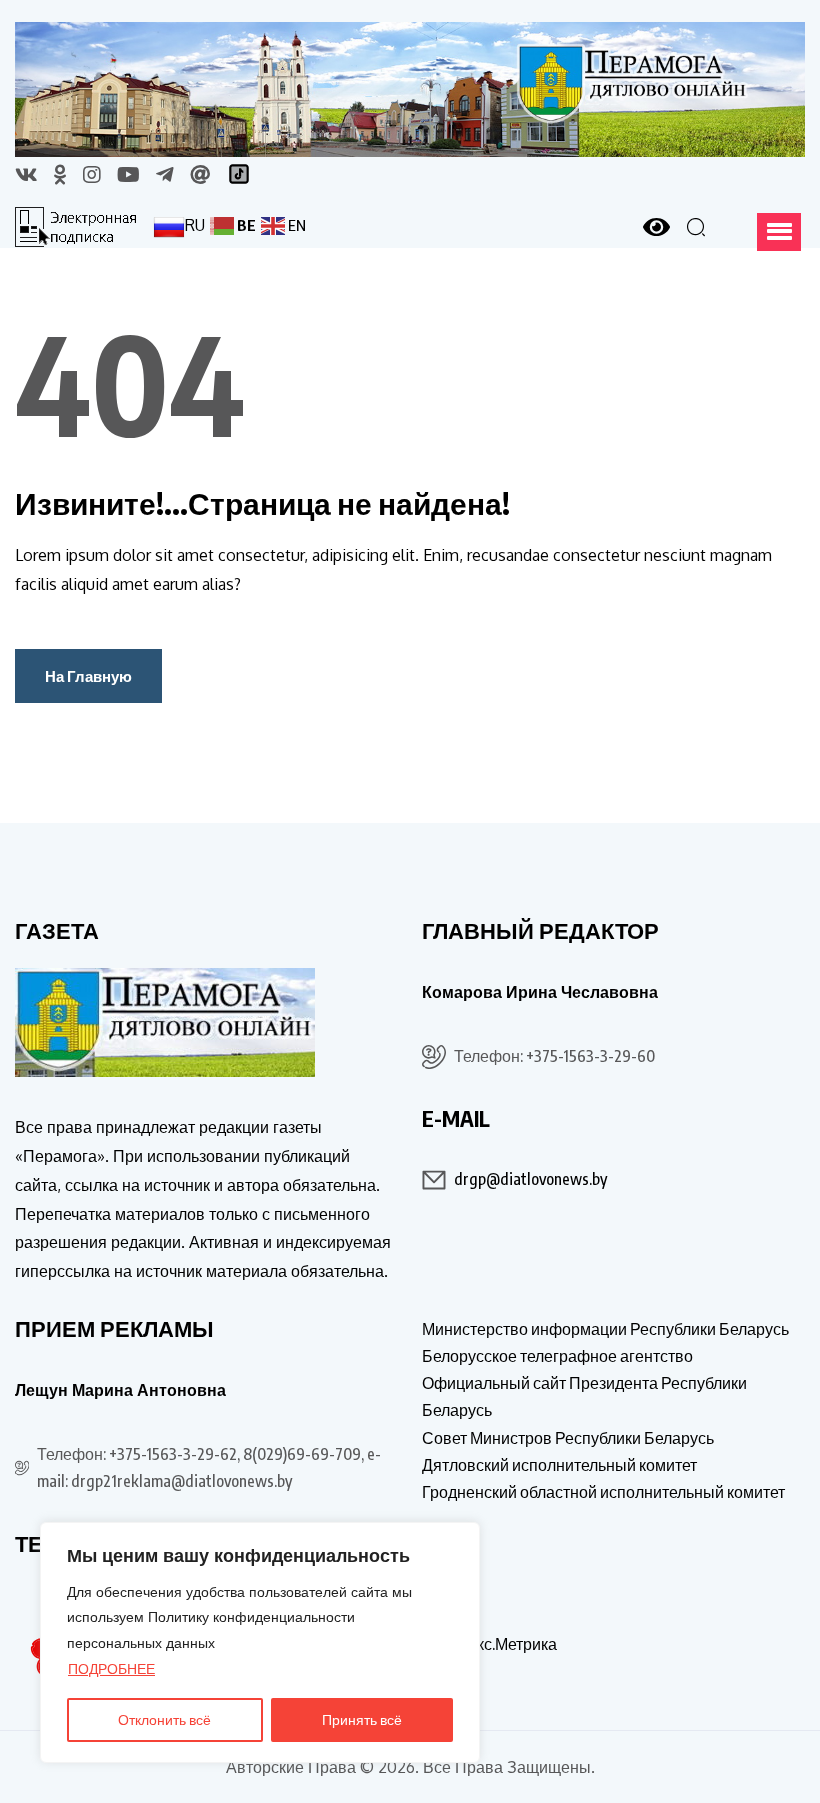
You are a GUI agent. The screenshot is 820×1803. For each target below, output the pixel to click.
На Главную (88, 676)
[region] (260, 1642)
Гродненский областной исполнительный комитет (603, 1492)
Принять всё (362, 1719)
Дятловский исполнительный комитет (559, 1465)
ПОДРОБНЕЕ (111, 1668)
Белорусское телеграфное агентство (557, 1356)
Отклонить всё (164, 1719)
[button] (779, 232)
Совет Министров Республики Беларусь (568, 1438)
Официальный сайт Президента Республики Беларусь (584, 1396)
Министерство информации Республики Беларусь (605, 1329)
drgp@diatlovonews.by (530, 1179)
